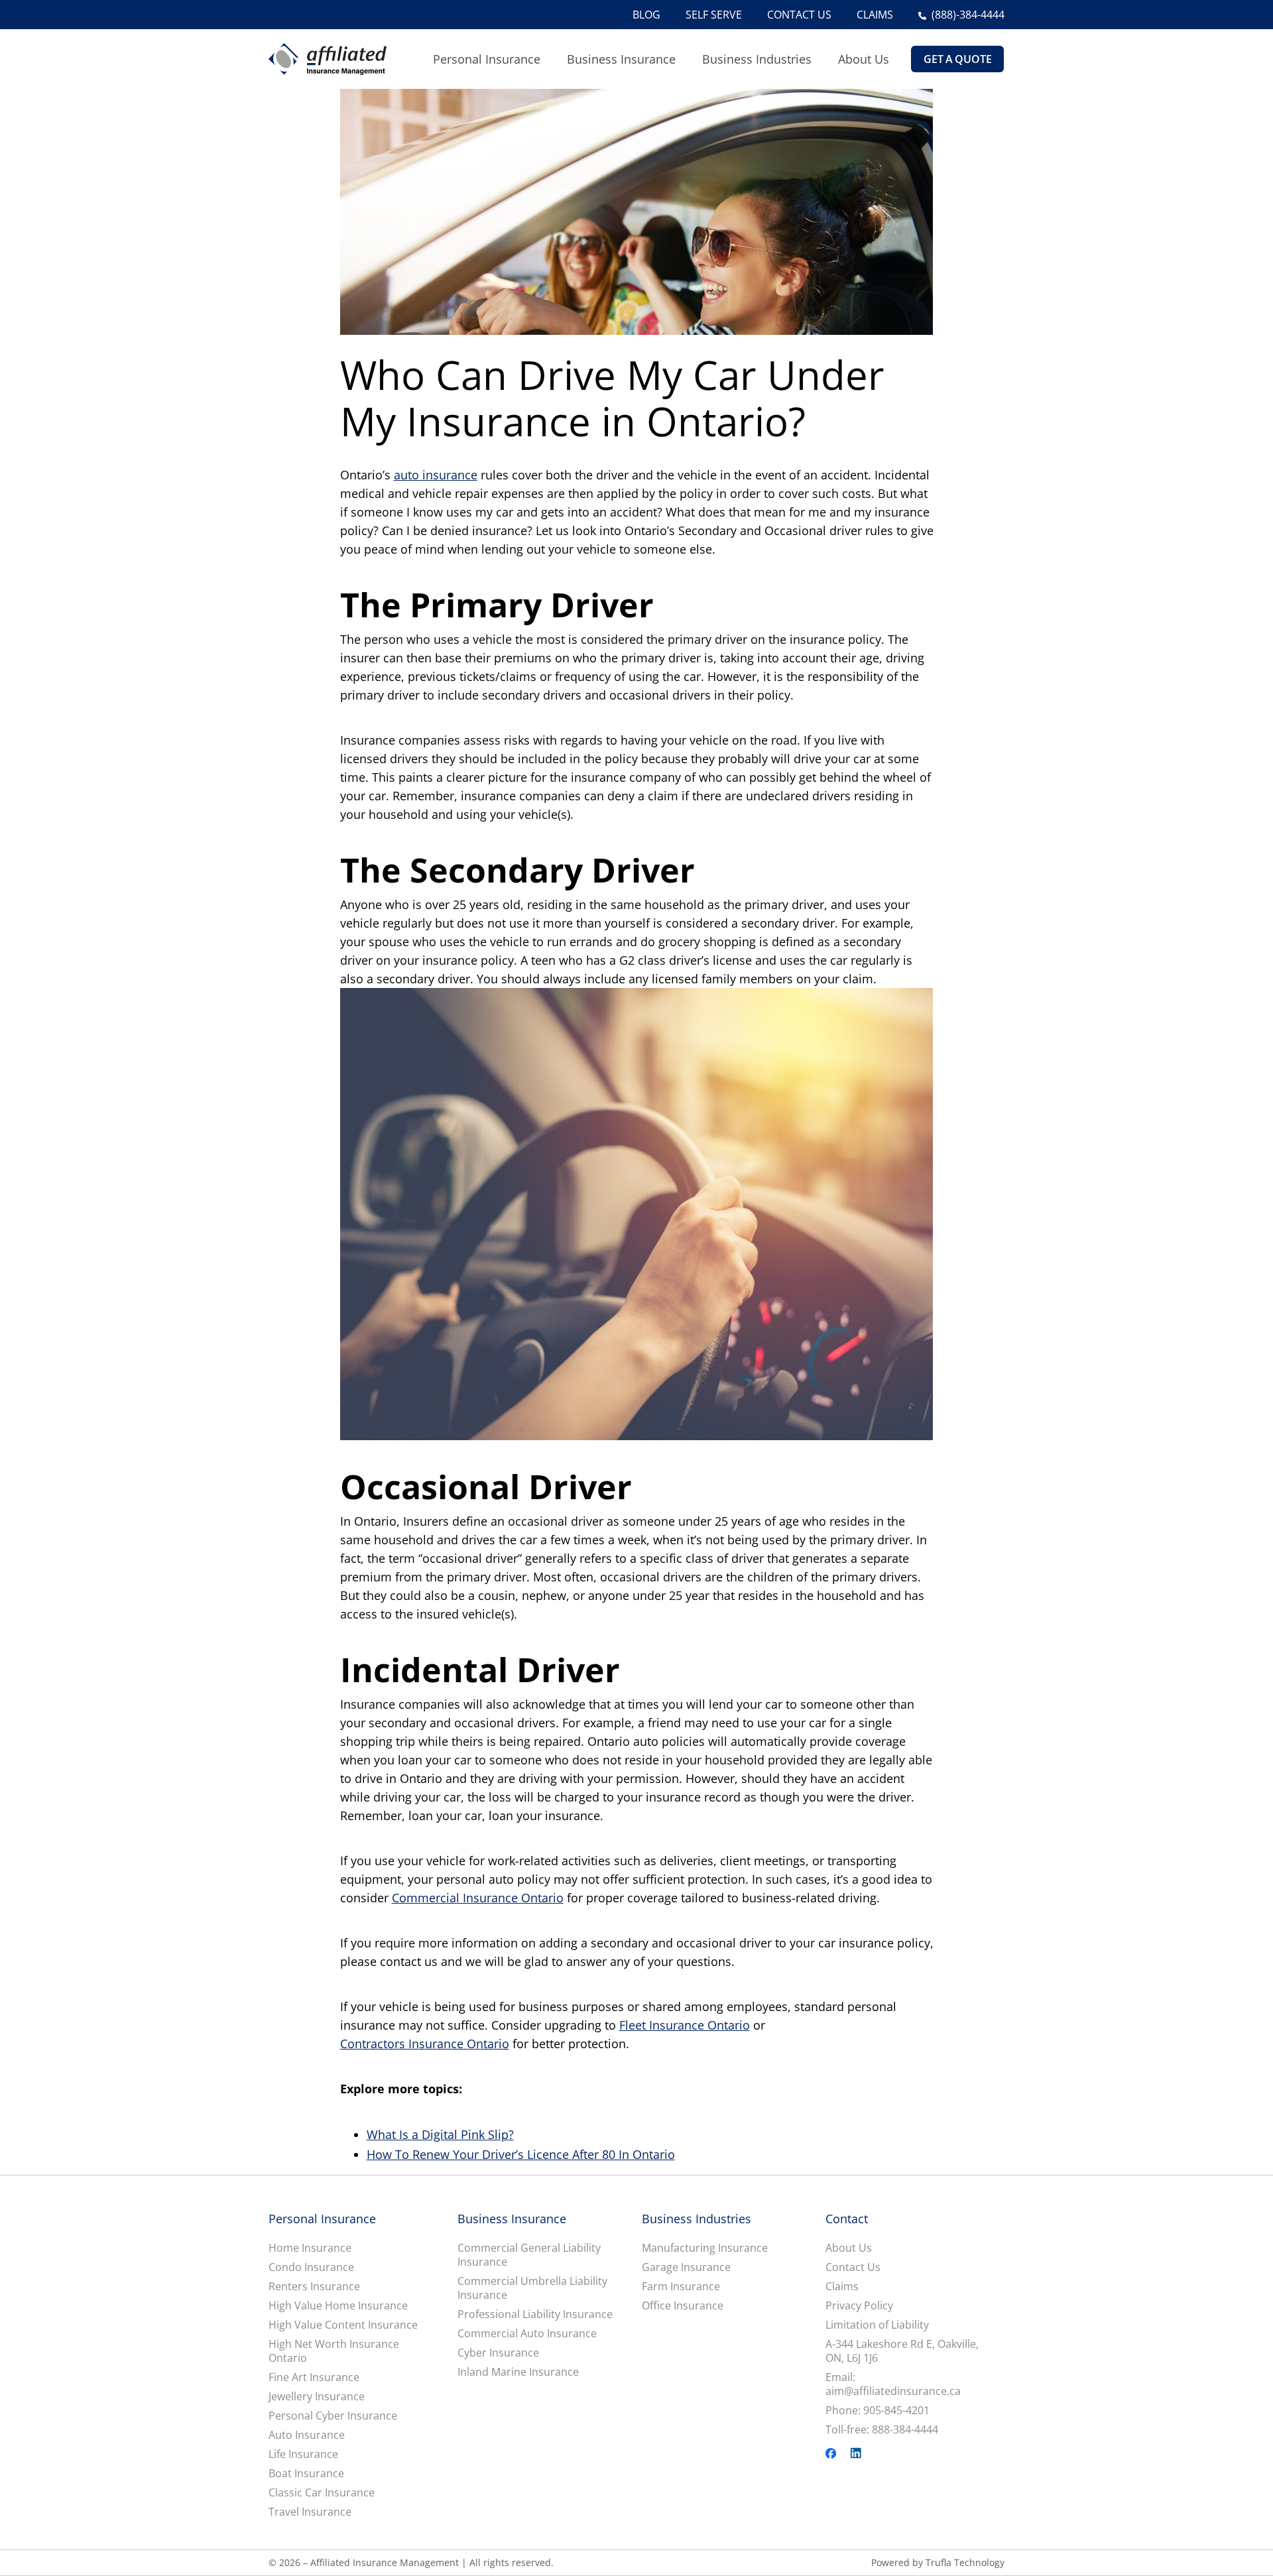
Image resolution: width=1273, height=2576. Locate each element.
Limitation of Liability (877, 2325)
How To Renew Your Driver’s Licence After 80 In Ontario (521, 2154)
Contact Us (853, 2267)
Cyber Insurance (498, 2353)
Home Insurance (310, 2248)
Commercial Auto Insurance (527, 2334)
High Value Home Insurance (338, 2306)
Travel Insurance (310, 2512)
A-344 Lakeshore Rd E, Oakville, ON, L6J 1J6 (902, 2351)
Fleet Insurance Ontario (685, 2025)
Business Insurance (621, 59)
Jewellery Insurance (317, 2397)
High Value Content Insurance (343, 2325)
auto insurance (436, 475)
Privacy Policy (859, 2306)
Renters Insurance (314, 2287)
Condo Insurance (311, 2267)
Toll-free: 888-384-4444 (882, 2430)
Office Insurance (683, 2306)
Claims (842, 2287)
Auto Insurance (307, 2435)
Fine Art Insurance (314, 2377)
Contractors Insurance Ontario (425, 2044)
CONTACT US (799, 15)
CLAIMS (875, 15)
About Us (864, 59)
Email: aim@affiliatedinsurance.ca (893, 2384)
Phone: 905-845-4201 (878, 2411)
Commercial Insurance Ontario (478, 1898)
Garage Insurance (686, 2267)
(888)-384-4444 (968, 15)
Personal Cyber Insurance (333, 2416)
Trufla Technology (965, 2562)
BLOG (646, 15)
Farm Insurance (681, 2287)
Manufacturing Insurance (705, 2248)
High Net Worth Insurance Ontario (334, 2351)
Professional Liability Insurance (535, 2314)
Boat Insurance (306, 2474)
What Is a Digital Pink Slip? (440, 2134)
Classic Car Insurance (322, 2493)
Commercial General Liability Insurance (529, 2255)
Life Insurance (303, 2454)
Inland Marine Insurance (518, 2372)
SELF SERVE (714, 15)
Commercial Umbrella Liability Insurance (532, 2288)
